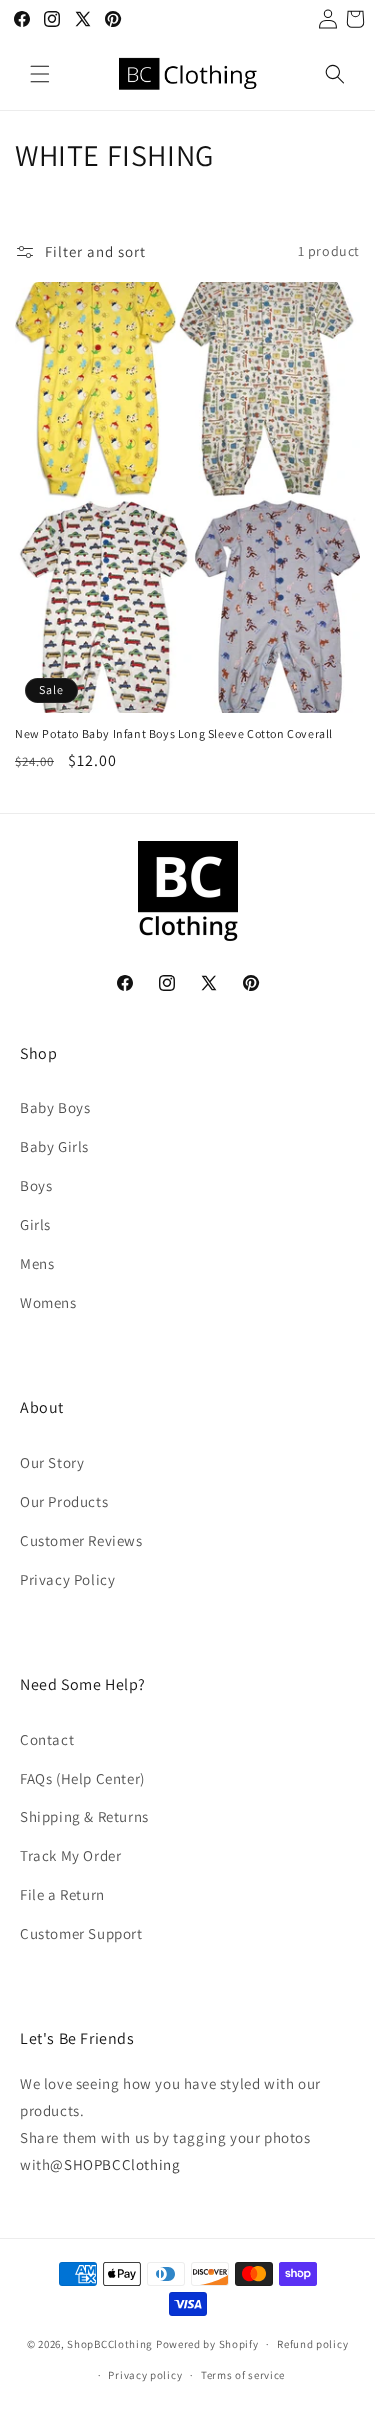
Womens (48, 1302)
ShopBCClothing (110, 2344)
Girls (35, 1224)
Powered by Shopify (207, 2344)
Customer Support (81, 1933)
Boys (36, 1185)
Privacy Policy (67, 1579)
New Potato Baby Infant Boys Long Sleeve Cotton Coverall (174, 733)
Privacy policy (145, 2375)
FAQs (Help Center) (82, 1778)
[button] (40, 74)
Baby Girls (54, 1146)
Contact (47, 1739)
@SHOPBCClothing (115, 2164)
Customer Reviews (81, 1540)
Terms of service (243, 2375)
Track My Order (70, 1855)
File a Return (62, 1894)
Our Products (64, 1501)
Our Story (52, 1462)
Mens (37, 1263)
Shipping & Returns (84, 1816)
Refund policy (312, 2344)
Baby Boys (55, 1107)
